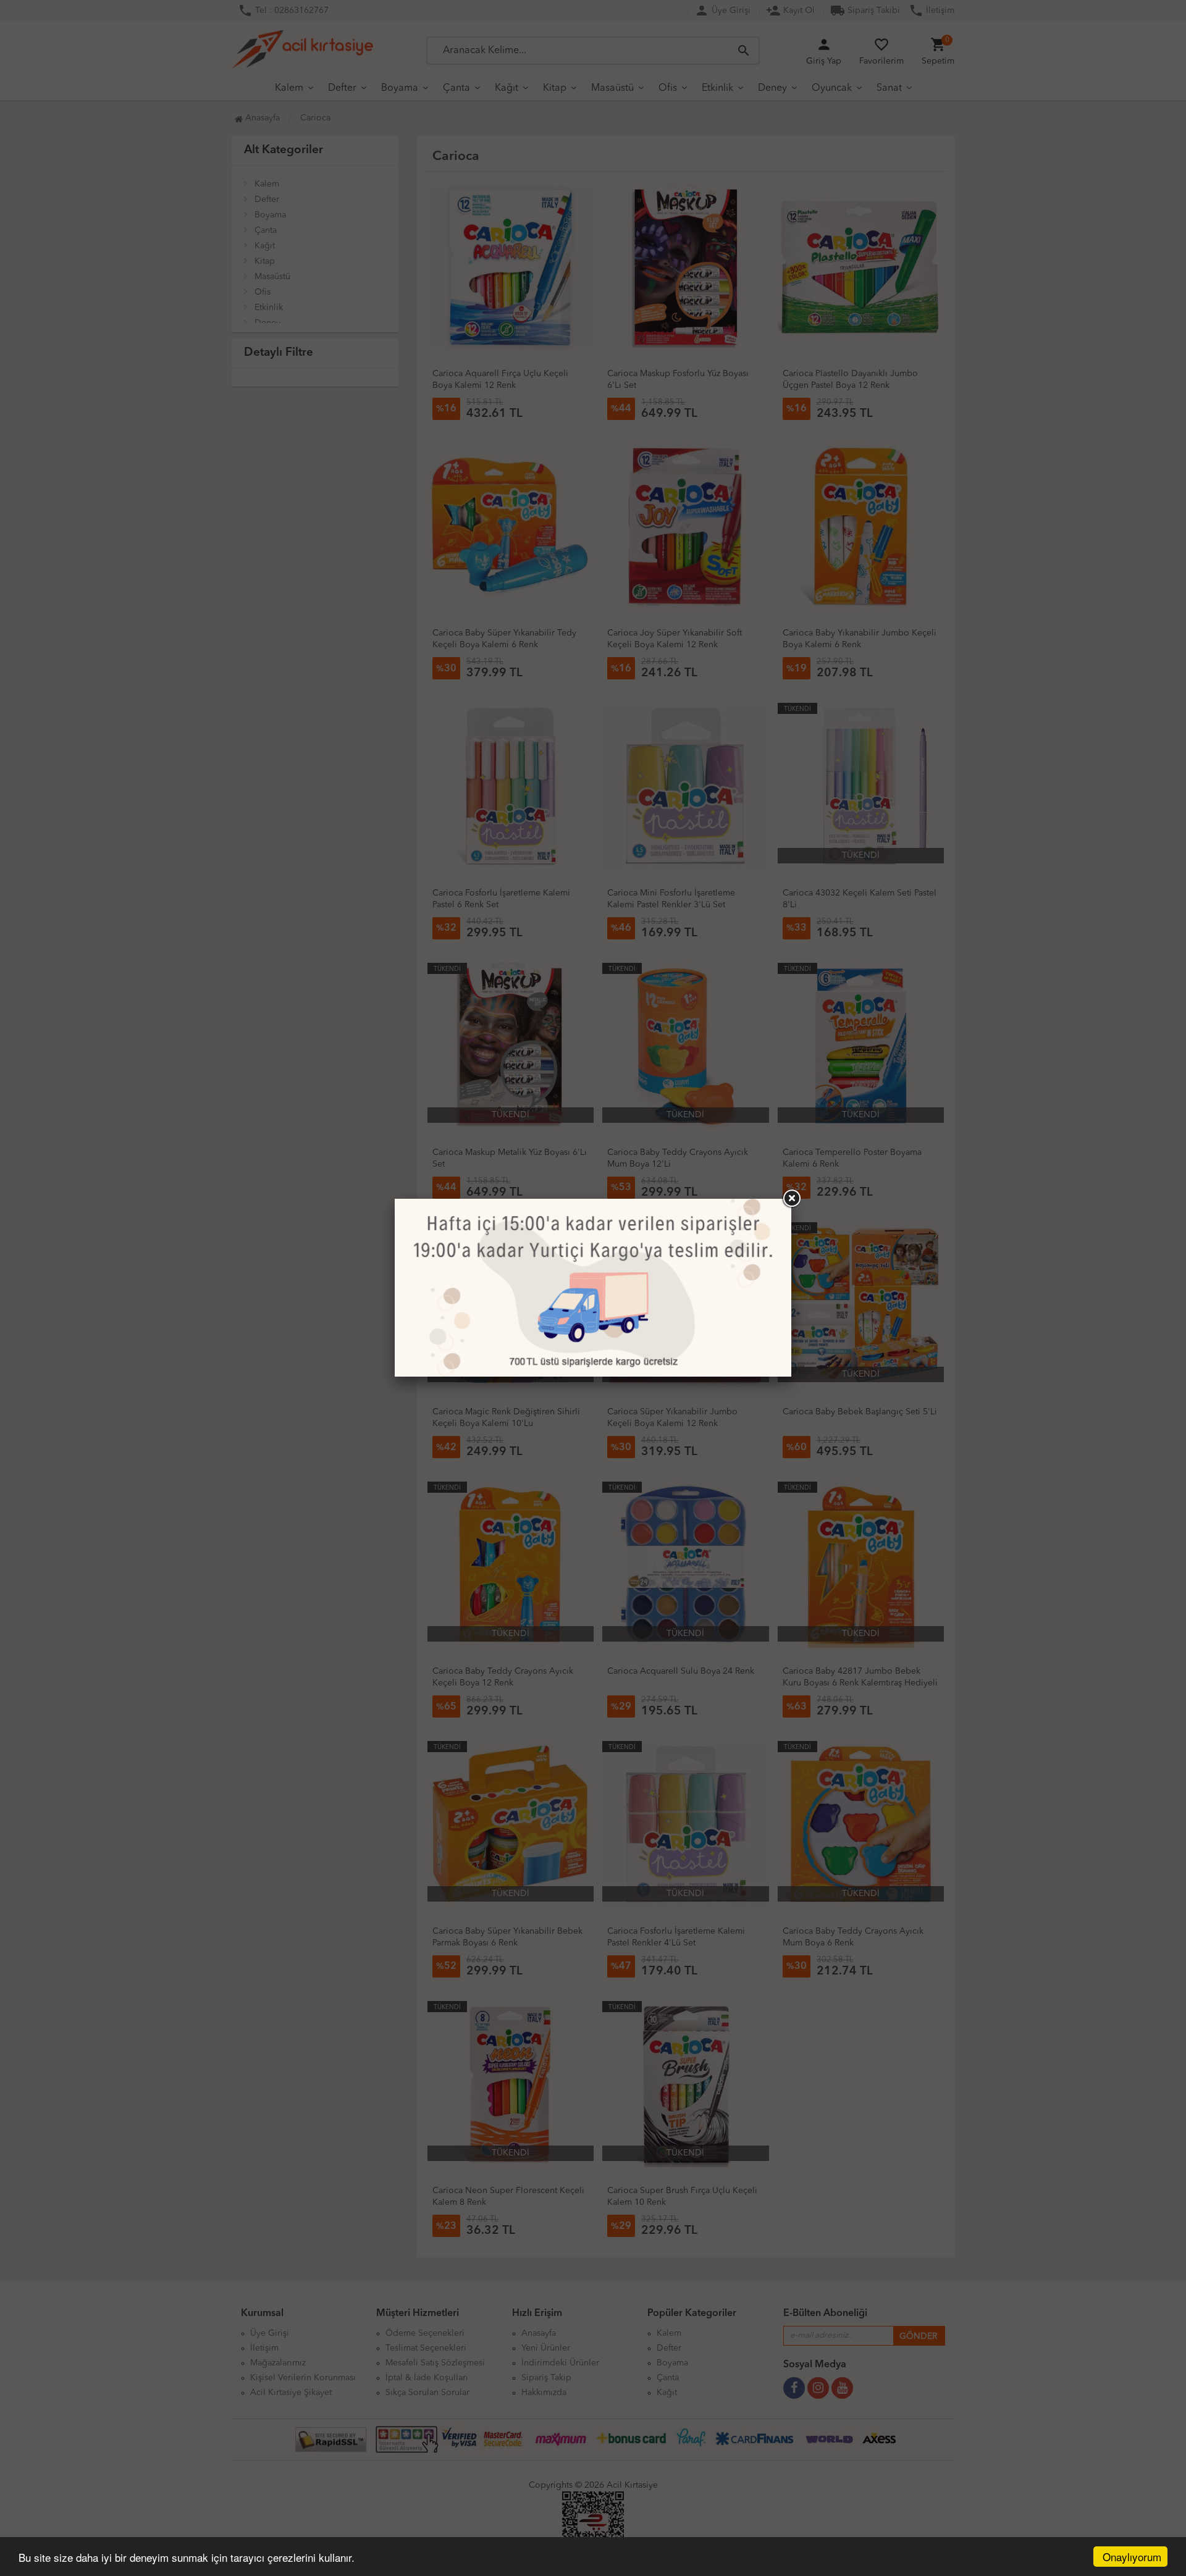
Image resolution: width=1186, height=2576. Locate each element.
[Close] (791, 1199)
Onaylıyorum (1132, 2557)
